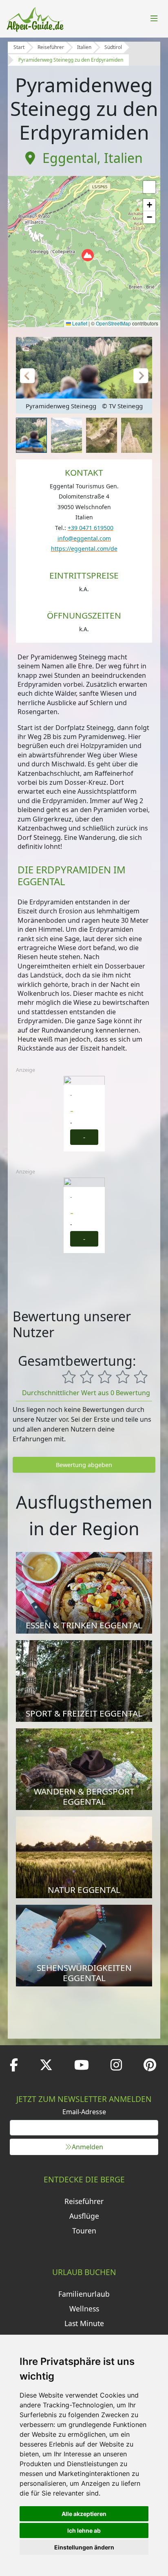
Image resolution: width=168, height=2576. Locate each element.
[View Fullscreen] (149, 187)
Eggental (70, 158)
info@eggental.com (84, 538)
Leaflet (79, 323)
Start (19, 47)
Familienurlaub (84, 2294)
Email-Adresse (84, 2112)
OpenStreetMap (113, 323)
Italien (84, 47)
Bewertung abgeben (84, 1465)
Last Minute (84, 2323)
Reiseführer (51, 47)
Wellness (84, 2309)
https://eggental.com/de (84, 549)
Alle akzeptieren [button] (84, 2514)
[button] (88, 255)
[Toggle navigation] (154, 19)
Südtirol (113, 47)
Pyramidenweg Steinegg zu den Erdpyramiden (71, 60)
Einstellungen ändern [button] (84, 2547)
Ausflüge (84, 2216)
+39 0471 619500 (91, 528)
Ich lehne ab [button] (84, 2530)
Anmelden (87, 2147)
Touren (84, 2231)
